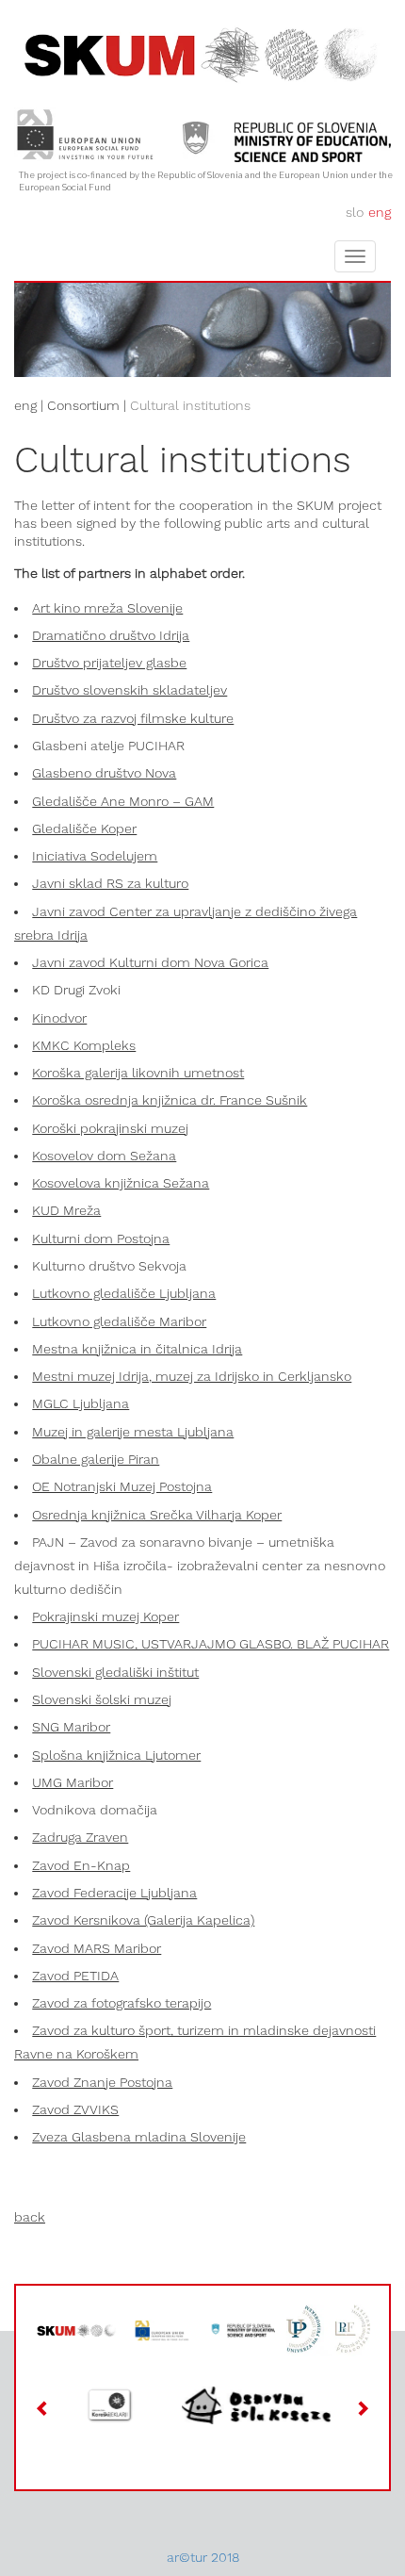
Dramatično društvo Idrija (111, 635)
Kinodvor (59, 1018)
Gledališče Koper (84, 829)
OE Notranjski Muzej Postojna (122, 1486)
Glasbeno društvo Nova (104, 773)
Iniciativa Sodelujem (95, 856)
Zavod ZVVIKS (75, 2109)
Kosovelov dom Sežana (104, 1156)
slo (355, 212)
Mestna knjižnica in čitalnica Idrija (137, 1349)
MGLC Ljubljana (81, 1403)
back (30, 2217)
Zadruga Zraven (80, 1837)
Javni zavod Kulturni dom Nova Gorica (150, 962)
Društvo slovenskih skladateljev (130, 690)
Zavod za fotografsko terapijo (121, 2003)
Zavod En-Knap (81, 1865)
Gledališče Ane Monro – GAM (123, 801)
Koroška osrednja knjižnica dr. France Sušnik (170, 1100)
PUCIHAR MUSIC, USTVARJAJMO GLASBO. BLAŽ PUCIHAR (211, 1644)
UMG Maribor (73, 1782)
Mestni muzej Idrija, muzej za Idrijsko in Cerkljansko (192, 1376)
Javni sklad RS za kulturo (110, 883)
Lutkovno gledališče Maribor (119, 1321)
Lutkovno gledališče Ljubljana (124, 1293)
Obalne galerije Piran (96, 1459)
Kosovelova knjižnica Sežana (121, 1183)
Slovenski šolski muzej (102, 1699)
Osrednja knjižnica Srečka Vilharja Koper (157, 1515)
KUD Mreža (66, 1210)
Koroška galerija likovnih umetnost (138, 1073)
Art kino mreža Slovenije (107, 608)
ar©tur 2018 (203, 2557)
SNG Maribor (71, 1727)
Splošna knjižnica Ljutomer (116, 1755)
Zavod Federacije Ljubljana (114, 1893)
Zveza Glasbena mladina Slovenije (139, 2137)
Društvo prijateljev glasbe (109, 663)
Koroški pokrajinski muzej (110, 1128)
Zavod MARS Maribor (97, 1948)
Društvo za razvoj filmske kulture (133, 718)
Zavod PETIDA (75, 1976)
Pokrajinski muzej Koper (105, 1616)
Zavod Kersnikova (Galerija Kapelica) (143, 1920)
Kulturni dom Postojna (101, 1239)
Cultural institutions (190, 405)
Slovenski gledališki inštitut (115, 1672)
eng (380, 212)
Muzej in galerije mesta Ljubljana (133, 1432)
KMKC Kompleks (84, 1045)
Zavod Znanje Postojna (102, 2082)
